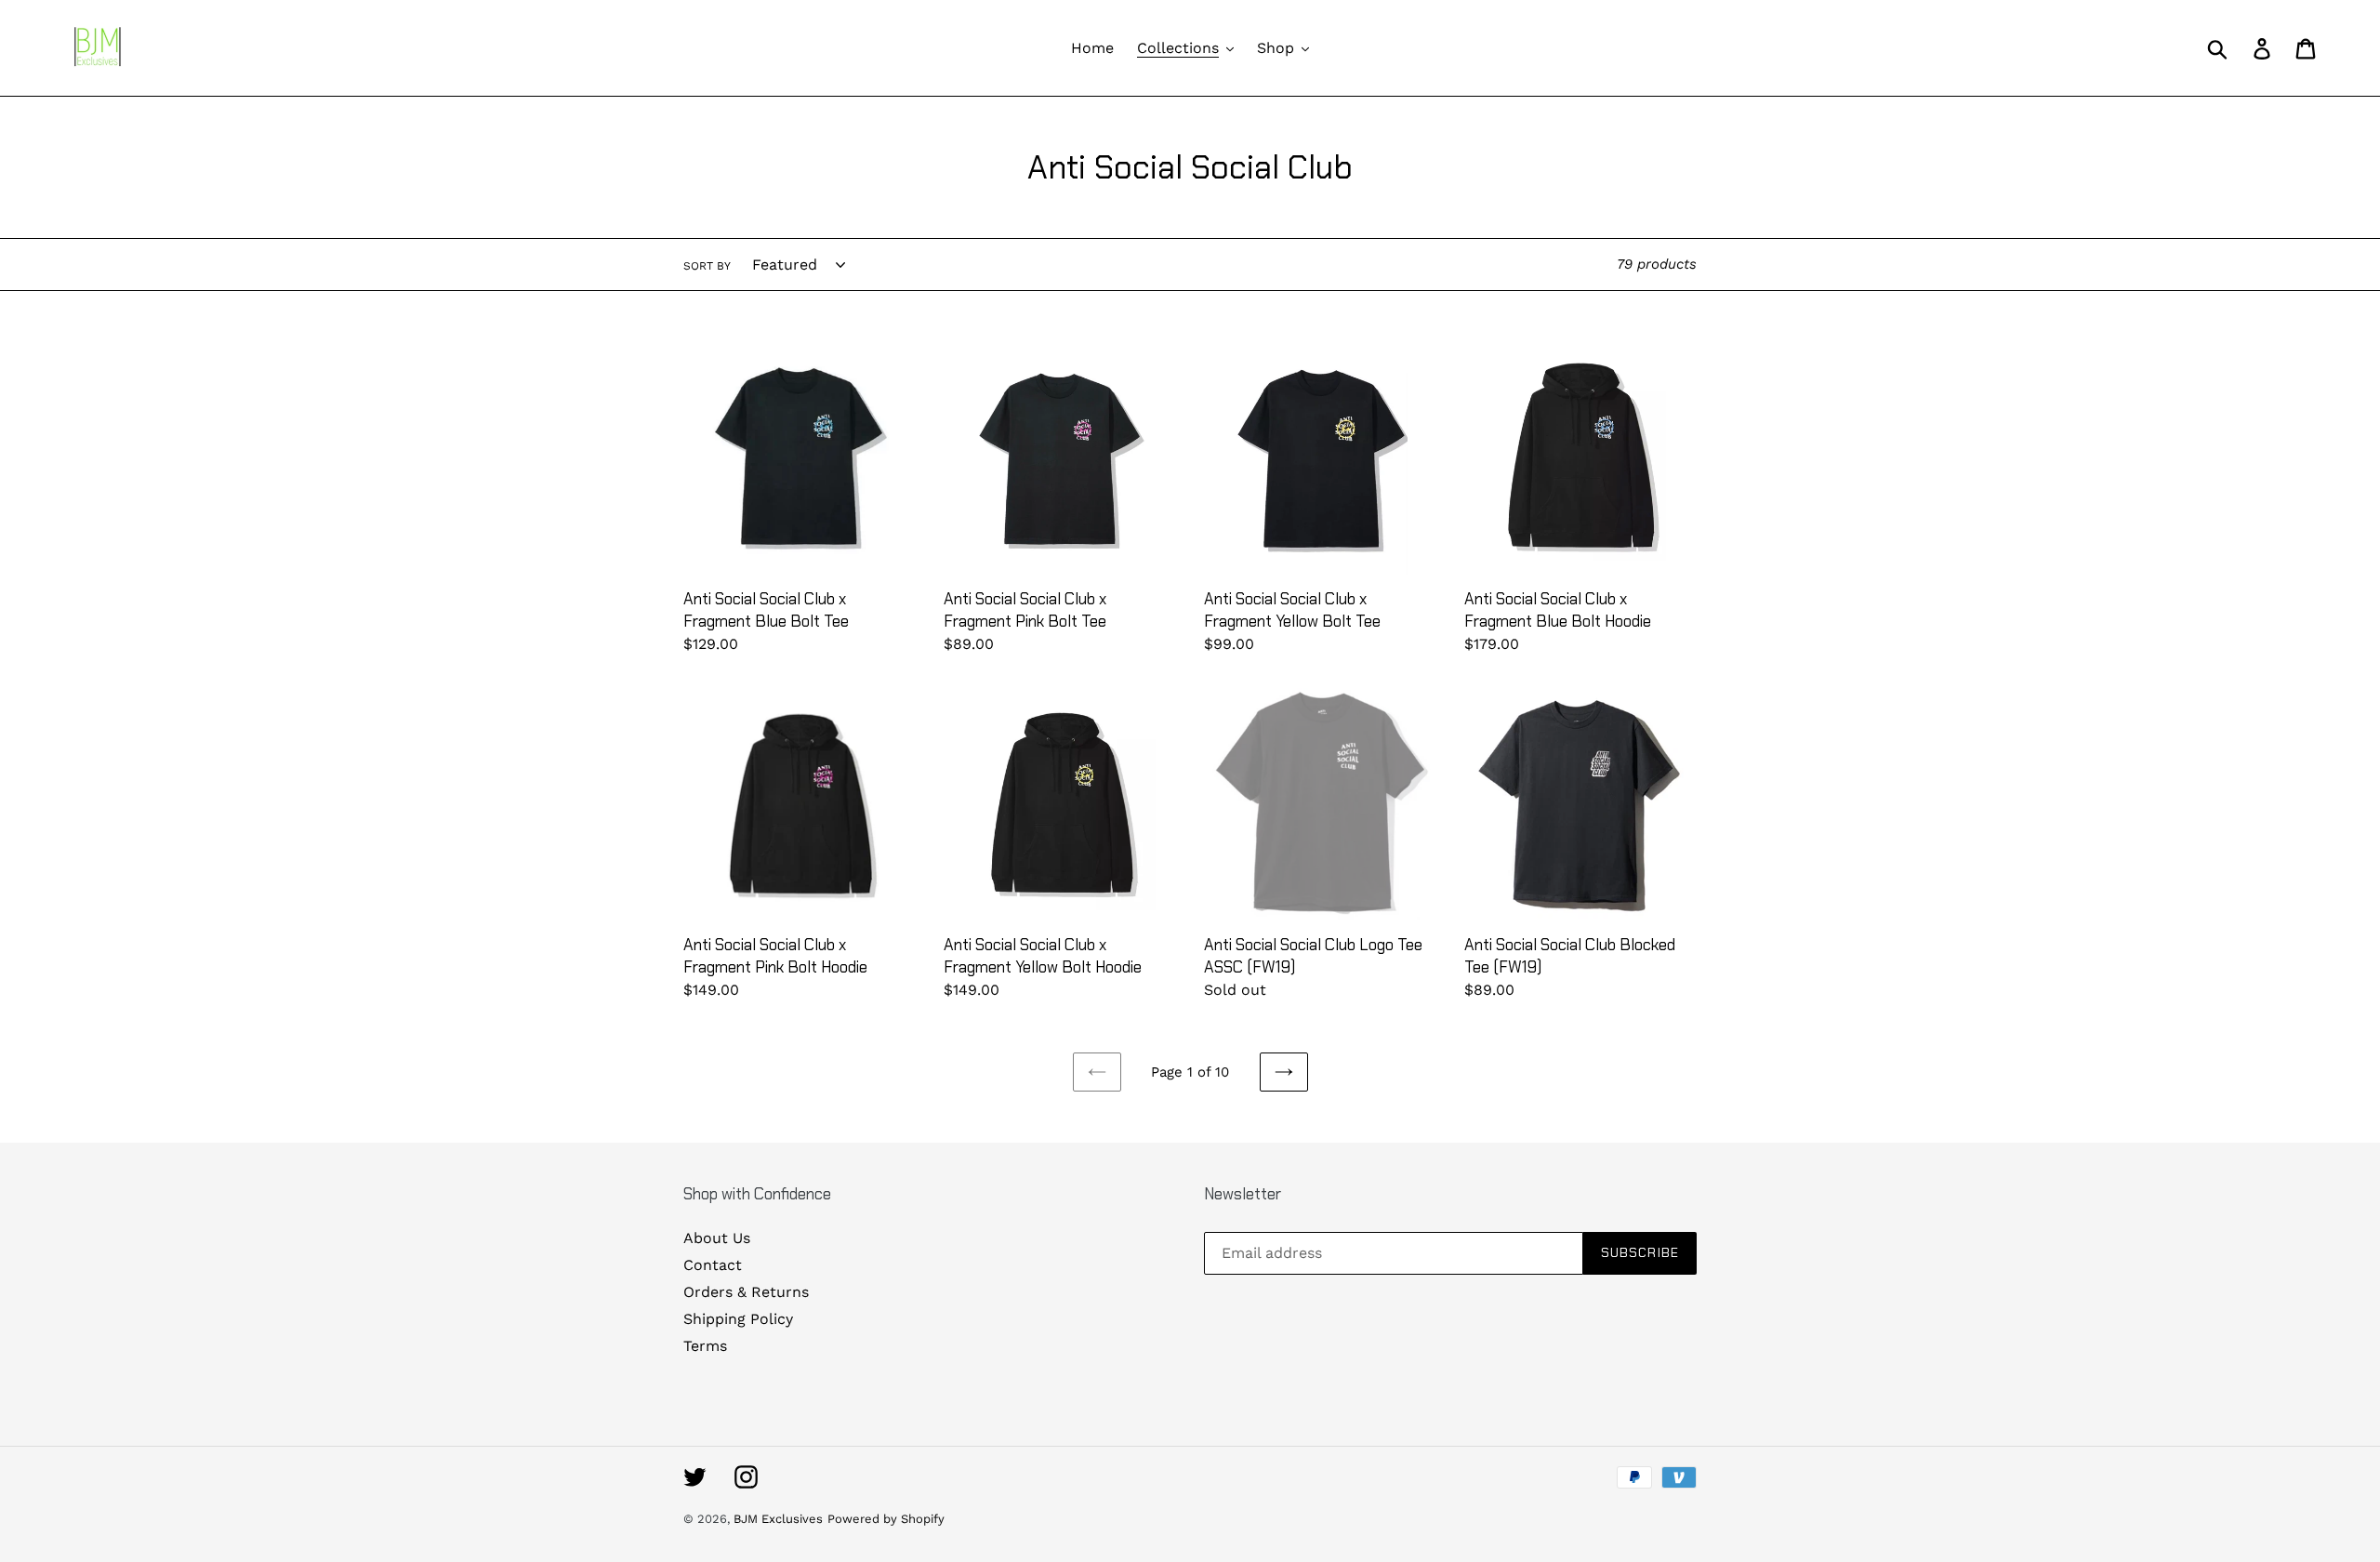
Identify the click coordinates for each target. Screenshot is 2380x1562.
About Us (717, 1238)
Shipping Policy (738, 1319)
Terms (705, 1346)
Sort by (707, 266)
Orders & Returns (746, 1292)
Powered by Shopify (886, 1519)
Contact (713, 1265)
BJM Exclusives (778, 1519)
